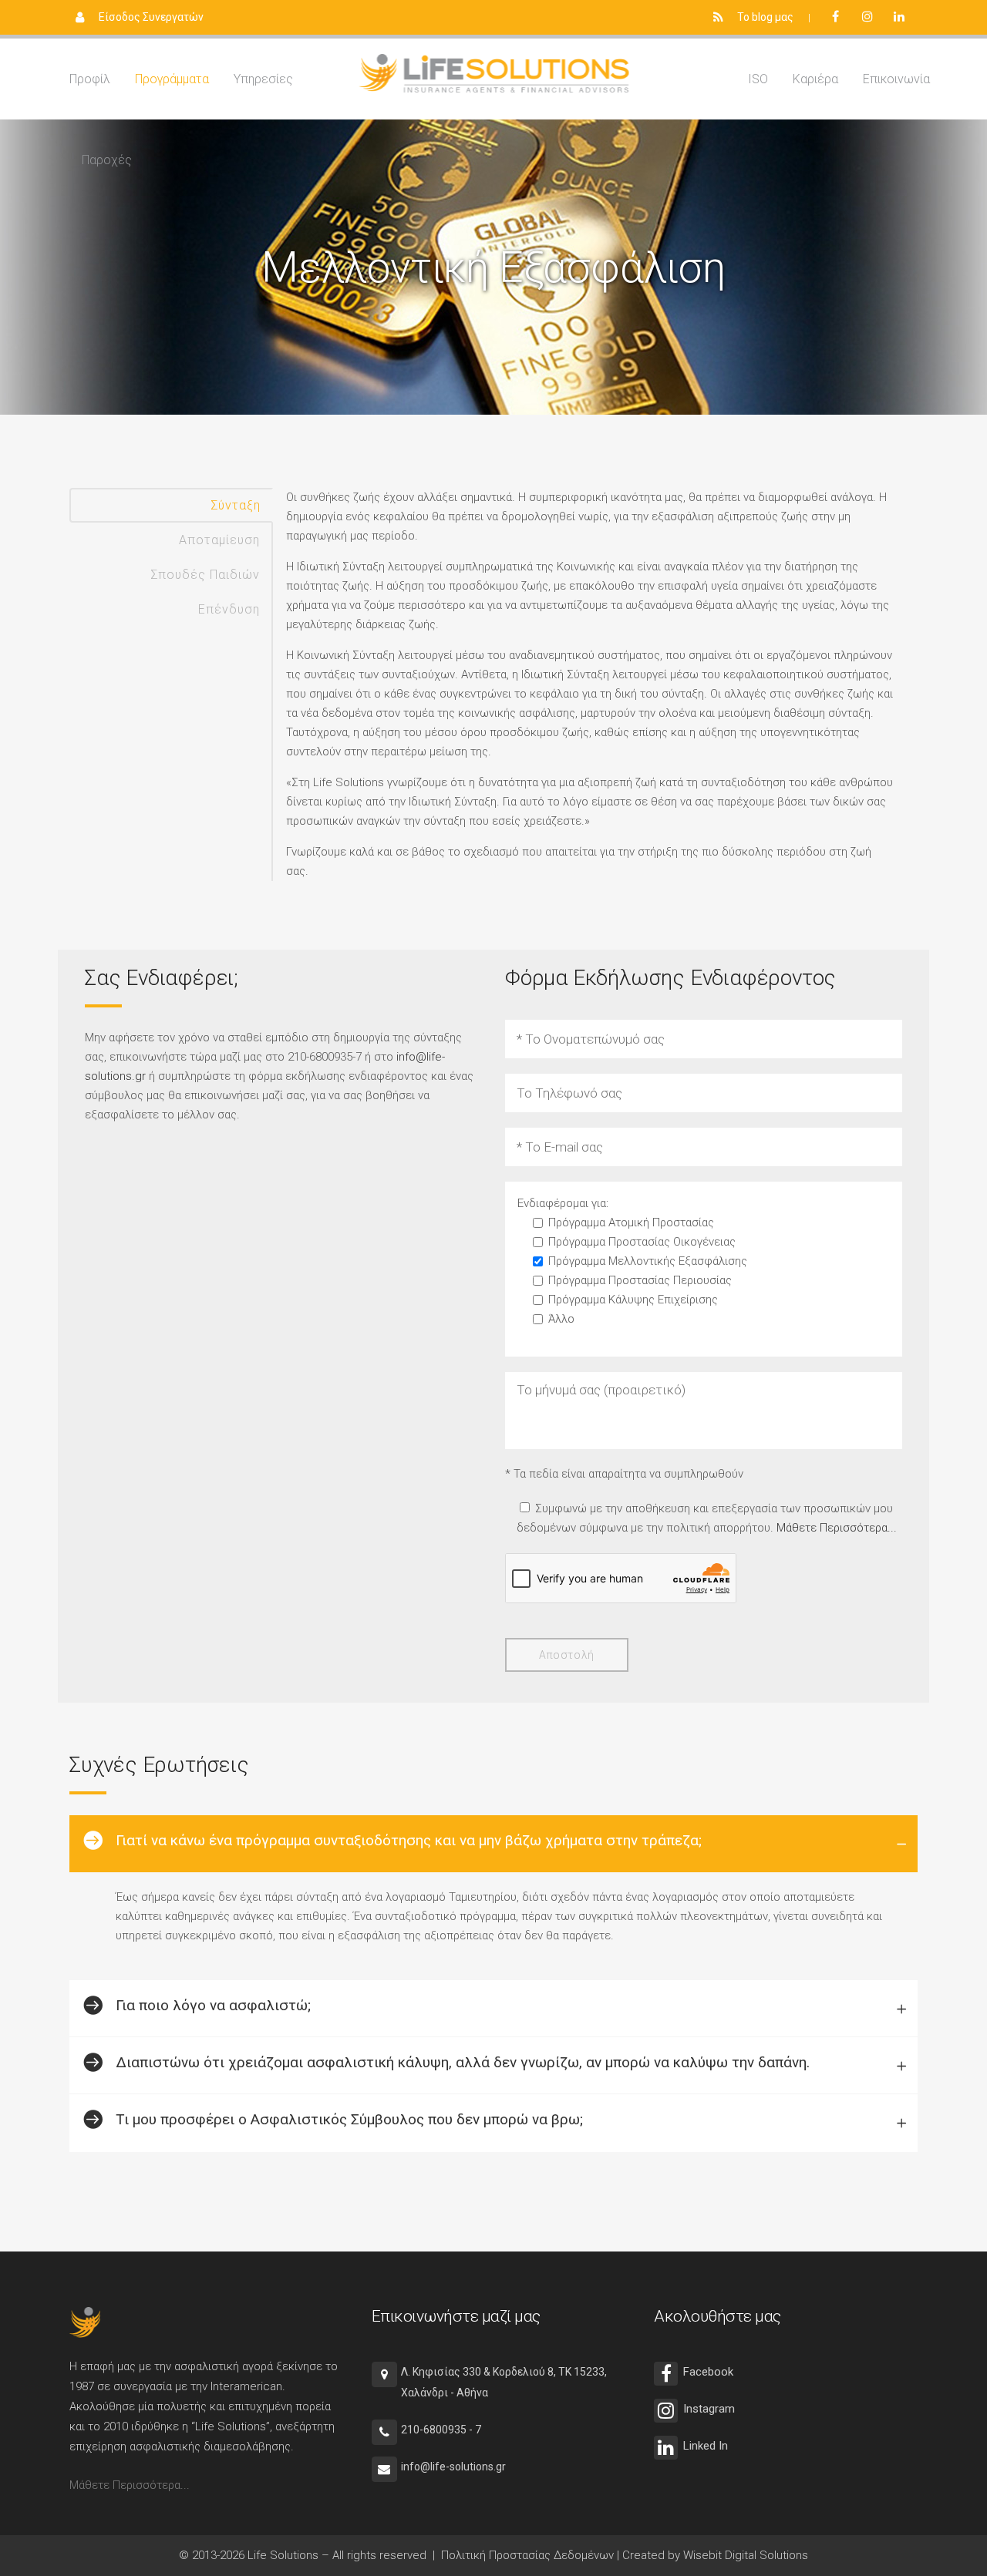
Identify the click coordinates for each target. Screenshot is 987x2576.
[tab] (493, 1844)
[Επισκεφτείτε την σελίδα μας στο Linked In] (903, 17)
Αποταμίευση (219, 540)
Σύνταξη (236, 505)
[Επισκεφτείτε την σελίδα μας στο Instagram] (871, 17)
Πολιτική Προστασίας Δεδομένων (527, 2555)
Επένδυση (229, 609)
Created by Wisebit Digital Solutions (715, 2555)
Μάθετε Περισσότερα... (837, 1528)
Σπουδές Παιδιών (205, 575)
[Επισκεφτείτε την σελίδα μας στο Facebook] (840, 17)
